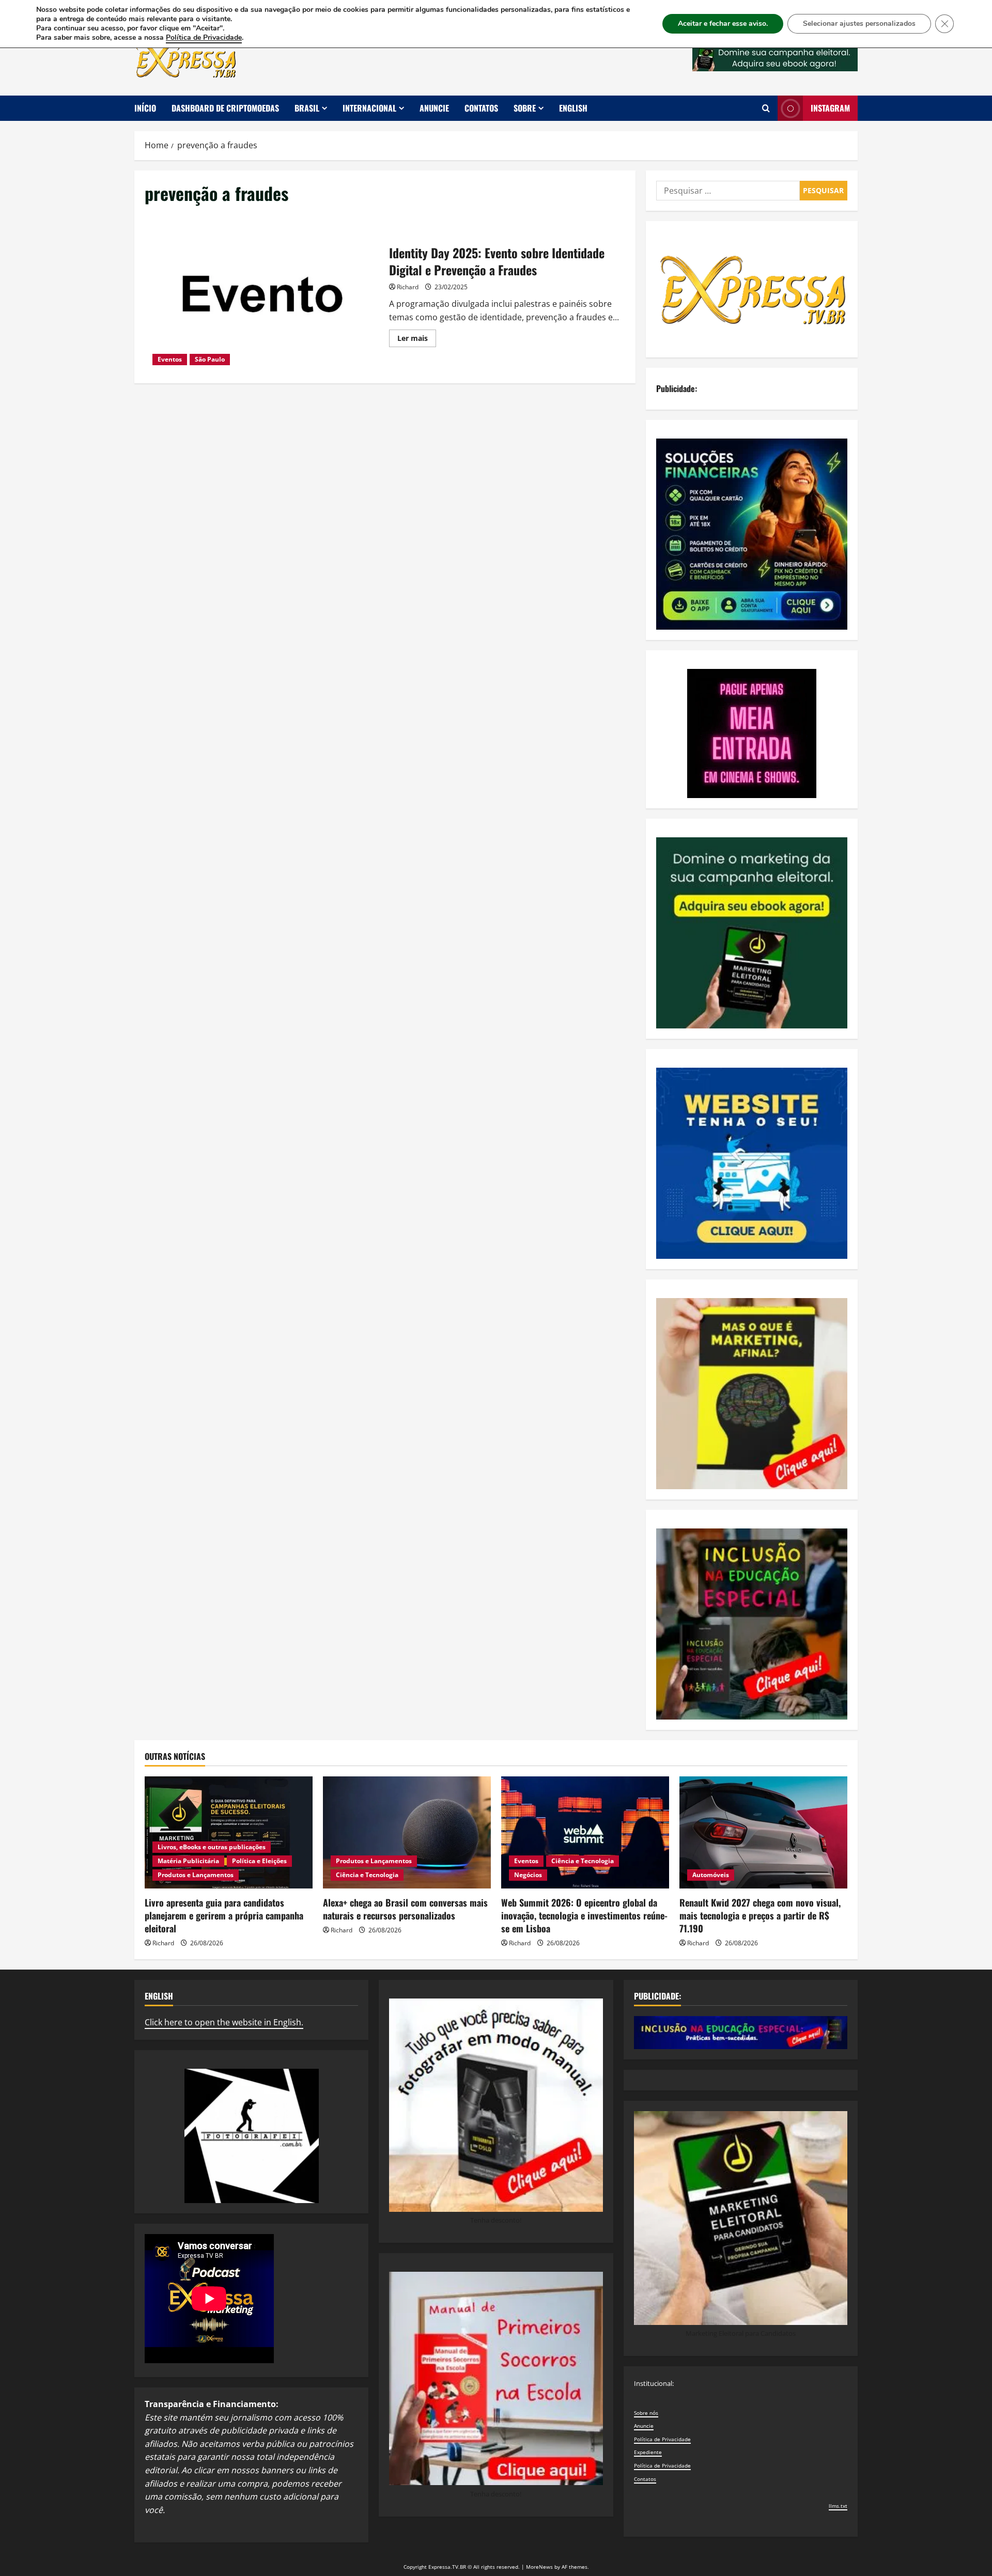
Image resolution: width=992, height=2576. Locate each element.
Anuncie (434, 108)
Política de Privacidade (662, 2439)
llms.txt (838, 2506)
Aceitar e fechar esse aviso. (723, 24)
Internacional (369, 108)
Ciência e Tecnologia (367, 1875)
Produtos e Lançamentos (196, 1875)
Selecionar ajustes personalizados (859, 24)
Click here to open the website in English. (224, 2022)
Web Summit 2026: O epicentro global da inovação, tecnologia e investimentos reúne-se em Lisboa (584, 1915)
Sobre (525, 108)
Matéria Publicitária (188, 1861)
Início (145, 108)
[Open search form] (766, 108)
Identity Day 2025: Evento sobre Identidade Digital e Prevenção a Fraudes (263, 294)
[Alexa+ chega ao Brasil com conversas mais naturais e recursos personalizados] (407, 1832)
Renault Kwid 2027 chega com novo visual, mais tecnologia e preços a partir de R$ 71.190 (760, 1915)
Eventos (170, 359)
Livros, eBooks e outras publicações (212, 1847)
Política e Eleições (259, 1861)
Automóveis (711, 1875)
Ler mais (417, 340)
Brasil (307, 108)
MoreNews (539, 2567)
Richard (408, 287)
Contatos (481, 108)
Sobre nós (646, 2413)
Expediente (648, 2452)
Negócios (528, 1875)
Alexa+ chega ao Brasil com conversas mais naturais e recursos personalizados (405, 1909)
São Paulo (210, 359)
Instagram (830, 108)
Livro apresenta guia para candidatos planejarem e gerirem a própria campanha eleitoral (224, 1915)
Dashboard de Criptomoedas (225, 108)
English (573, 108)
